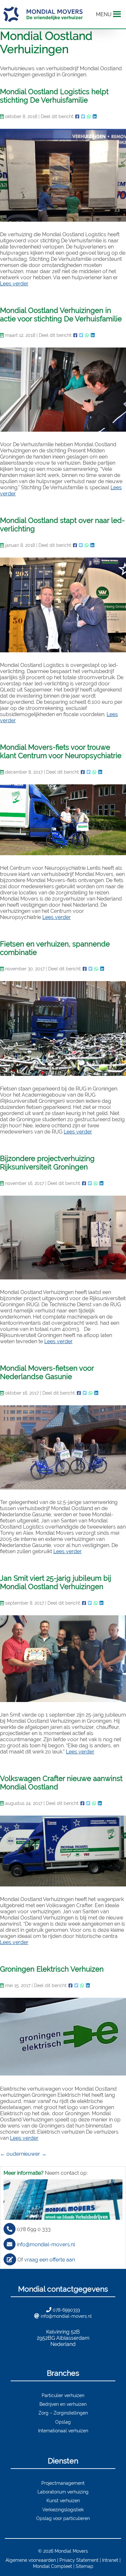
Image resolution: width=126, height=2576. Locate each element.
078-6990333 (66, 2310)
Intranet (110, 2560)
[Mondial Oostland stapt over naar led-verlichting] (63, 605)
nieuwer (34, 2154)
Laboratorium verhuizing (63, 2492)
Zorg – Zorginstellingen (63, 2413)
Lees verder (14, 284)
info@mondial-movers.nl (46, 2244)
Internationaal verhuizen (63, 2431)
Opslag (63, 2422)
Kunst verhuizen (63, 2500)
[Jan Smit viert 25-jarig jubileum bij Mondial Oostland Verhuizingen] (63, 1659)
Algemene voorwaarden (31, 2560)
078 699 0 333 (34, 2229)
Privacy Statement (79, 2560)
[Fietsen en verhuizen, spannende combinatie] (63, 1028)
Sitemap (84, 2566)
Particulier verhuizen (63, 2395)
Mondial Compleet (52, 2566)
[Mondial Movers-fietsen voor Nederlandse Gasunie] (63, 1447)
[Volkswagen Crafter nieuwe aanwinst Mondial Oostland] (63, 1851)
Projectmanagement (63, 2483)
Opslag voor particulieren (63, 2518)
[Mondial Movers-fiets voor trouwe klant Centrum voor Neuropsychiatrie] (63, 820)
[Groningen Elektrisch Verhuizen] (63, 2037)
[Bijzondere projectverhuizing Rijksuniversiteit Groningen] (63, 1238)
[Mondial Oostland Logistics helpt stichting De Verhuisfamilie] (63, 175)
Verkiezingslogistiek (63, 2510)
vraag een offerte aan (50, 2260)
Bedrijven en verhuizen (63, 2404)
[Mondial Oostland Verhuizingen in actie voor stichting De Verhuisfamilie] (63, 390)
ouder (10, 2154)
